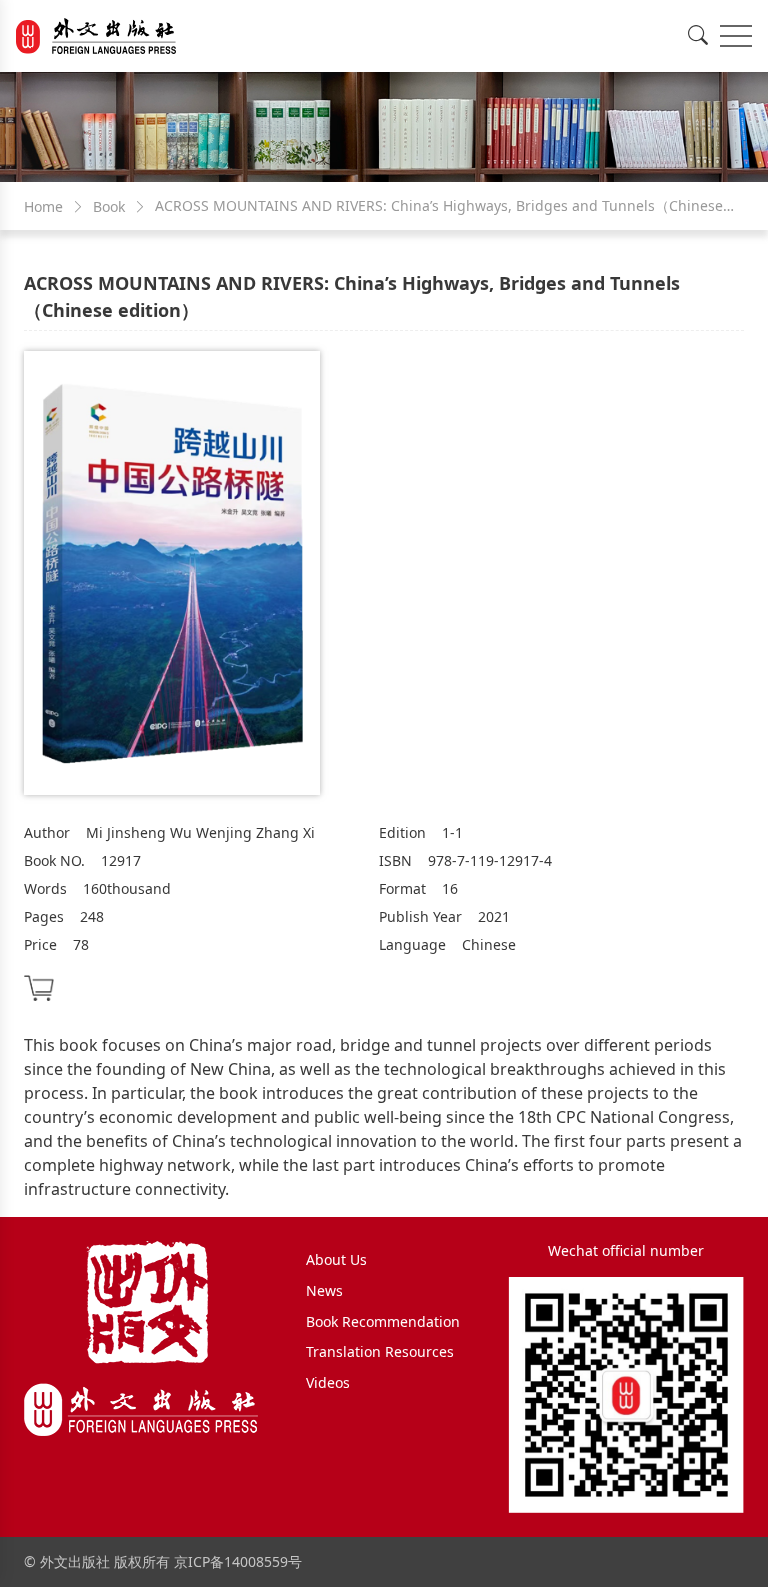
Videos (328, 1382)
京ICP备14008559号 (238, 1561)
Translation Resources (380, 1351)
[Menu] (736, 36)
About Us (336, 1259)
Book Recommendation (383, 1321)
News (324, 1290)
